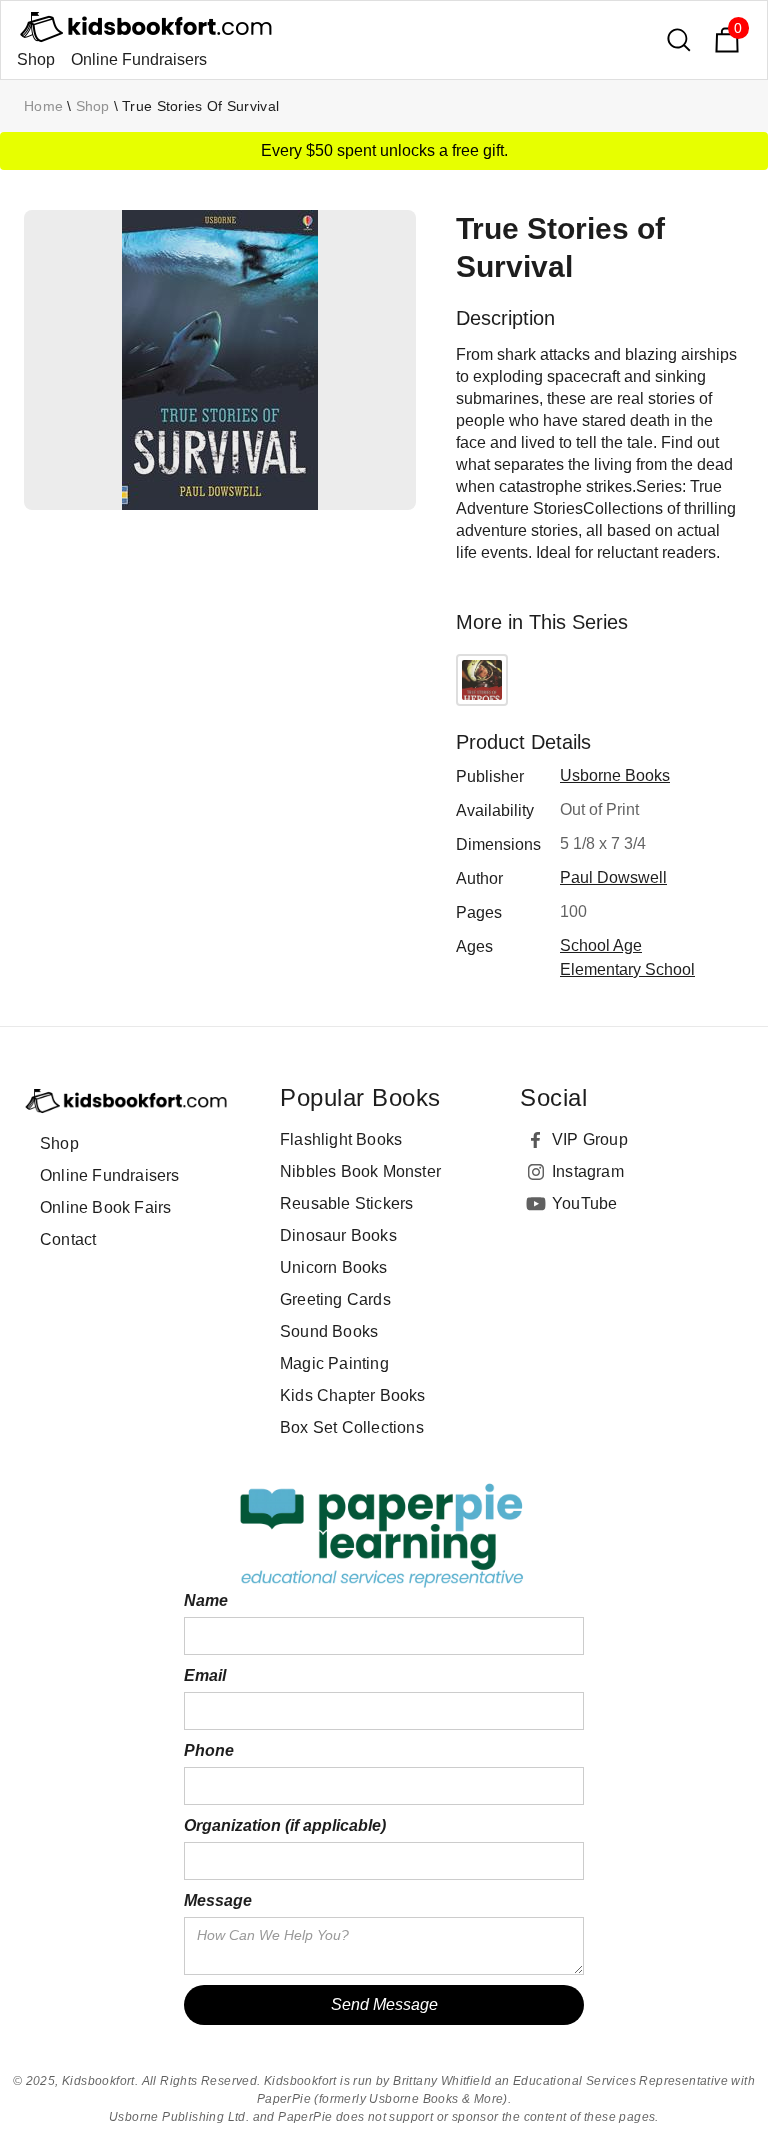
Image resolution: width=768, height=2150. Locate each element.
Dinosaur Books (338, 1235)
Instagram (588, 1171)
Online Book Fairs (105, 1207)
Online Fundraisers (139, 59)
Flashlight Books (341, 1139)
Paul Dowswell (613, 877)
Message (218, 1900)
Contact (68, 1239)
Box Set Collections (352, 1427)
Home (43, 106)
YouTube (584, 1203)
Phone (209, 1750)
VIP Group (590, 1139)
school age (601, 945)
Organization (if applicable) (285, 1825)
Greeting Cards (335, 1299)
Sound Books (329, 1331)
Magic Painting (334, 1363)
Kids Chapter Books (353, 1395)
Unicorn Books (334, 1267)
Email (205, 1675)
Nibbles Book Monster (360, 1171)
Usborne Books (615, 775)
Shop (36, 59)
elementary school (627, 969)
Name (206, 1600)
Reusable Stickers (346, 1203)
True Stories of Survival (200, 106)
